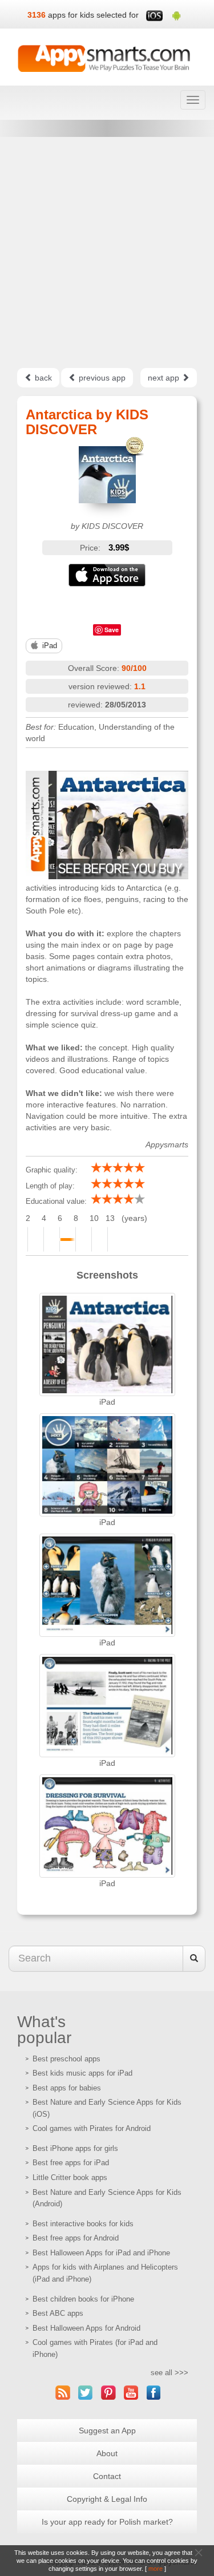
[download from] (107, 575)
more (156, 2569)
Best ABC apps (58, 2313)
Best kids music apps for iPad (82, 2073)
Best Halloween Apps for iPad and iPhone (101, 2253)
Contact (107, 2476)
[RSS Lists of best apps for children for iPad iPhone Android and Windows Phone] (63, 2393)
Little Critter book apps (70, 2177)
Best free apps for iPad (71, 2163)
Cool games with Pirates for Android (92, 2128)
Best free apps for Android (76, 2238)
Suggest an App (107, 2431)
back (42, 378)
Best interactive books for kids (83, 2224)
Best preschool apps (66, 2059)
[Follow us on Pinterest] (108, 2393)
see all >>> (169, 2373)
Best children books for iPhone (83, 2299)
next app (165, 378)
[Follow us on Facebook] (154, 2393)
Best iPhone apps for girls (75, 2148)
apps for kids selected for (93, 15)
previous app (101, 378)
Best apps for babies (67, 2088)
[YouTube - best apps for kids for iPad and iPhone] (131, 2393)
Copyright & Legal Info (107, 2499)
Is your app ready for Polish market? (107, 2522)
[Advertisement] (107, 252)
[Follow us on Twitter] (86, 2393)
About (107, 2453)
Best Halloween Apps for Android (86, 2328)
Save (112, 630)
